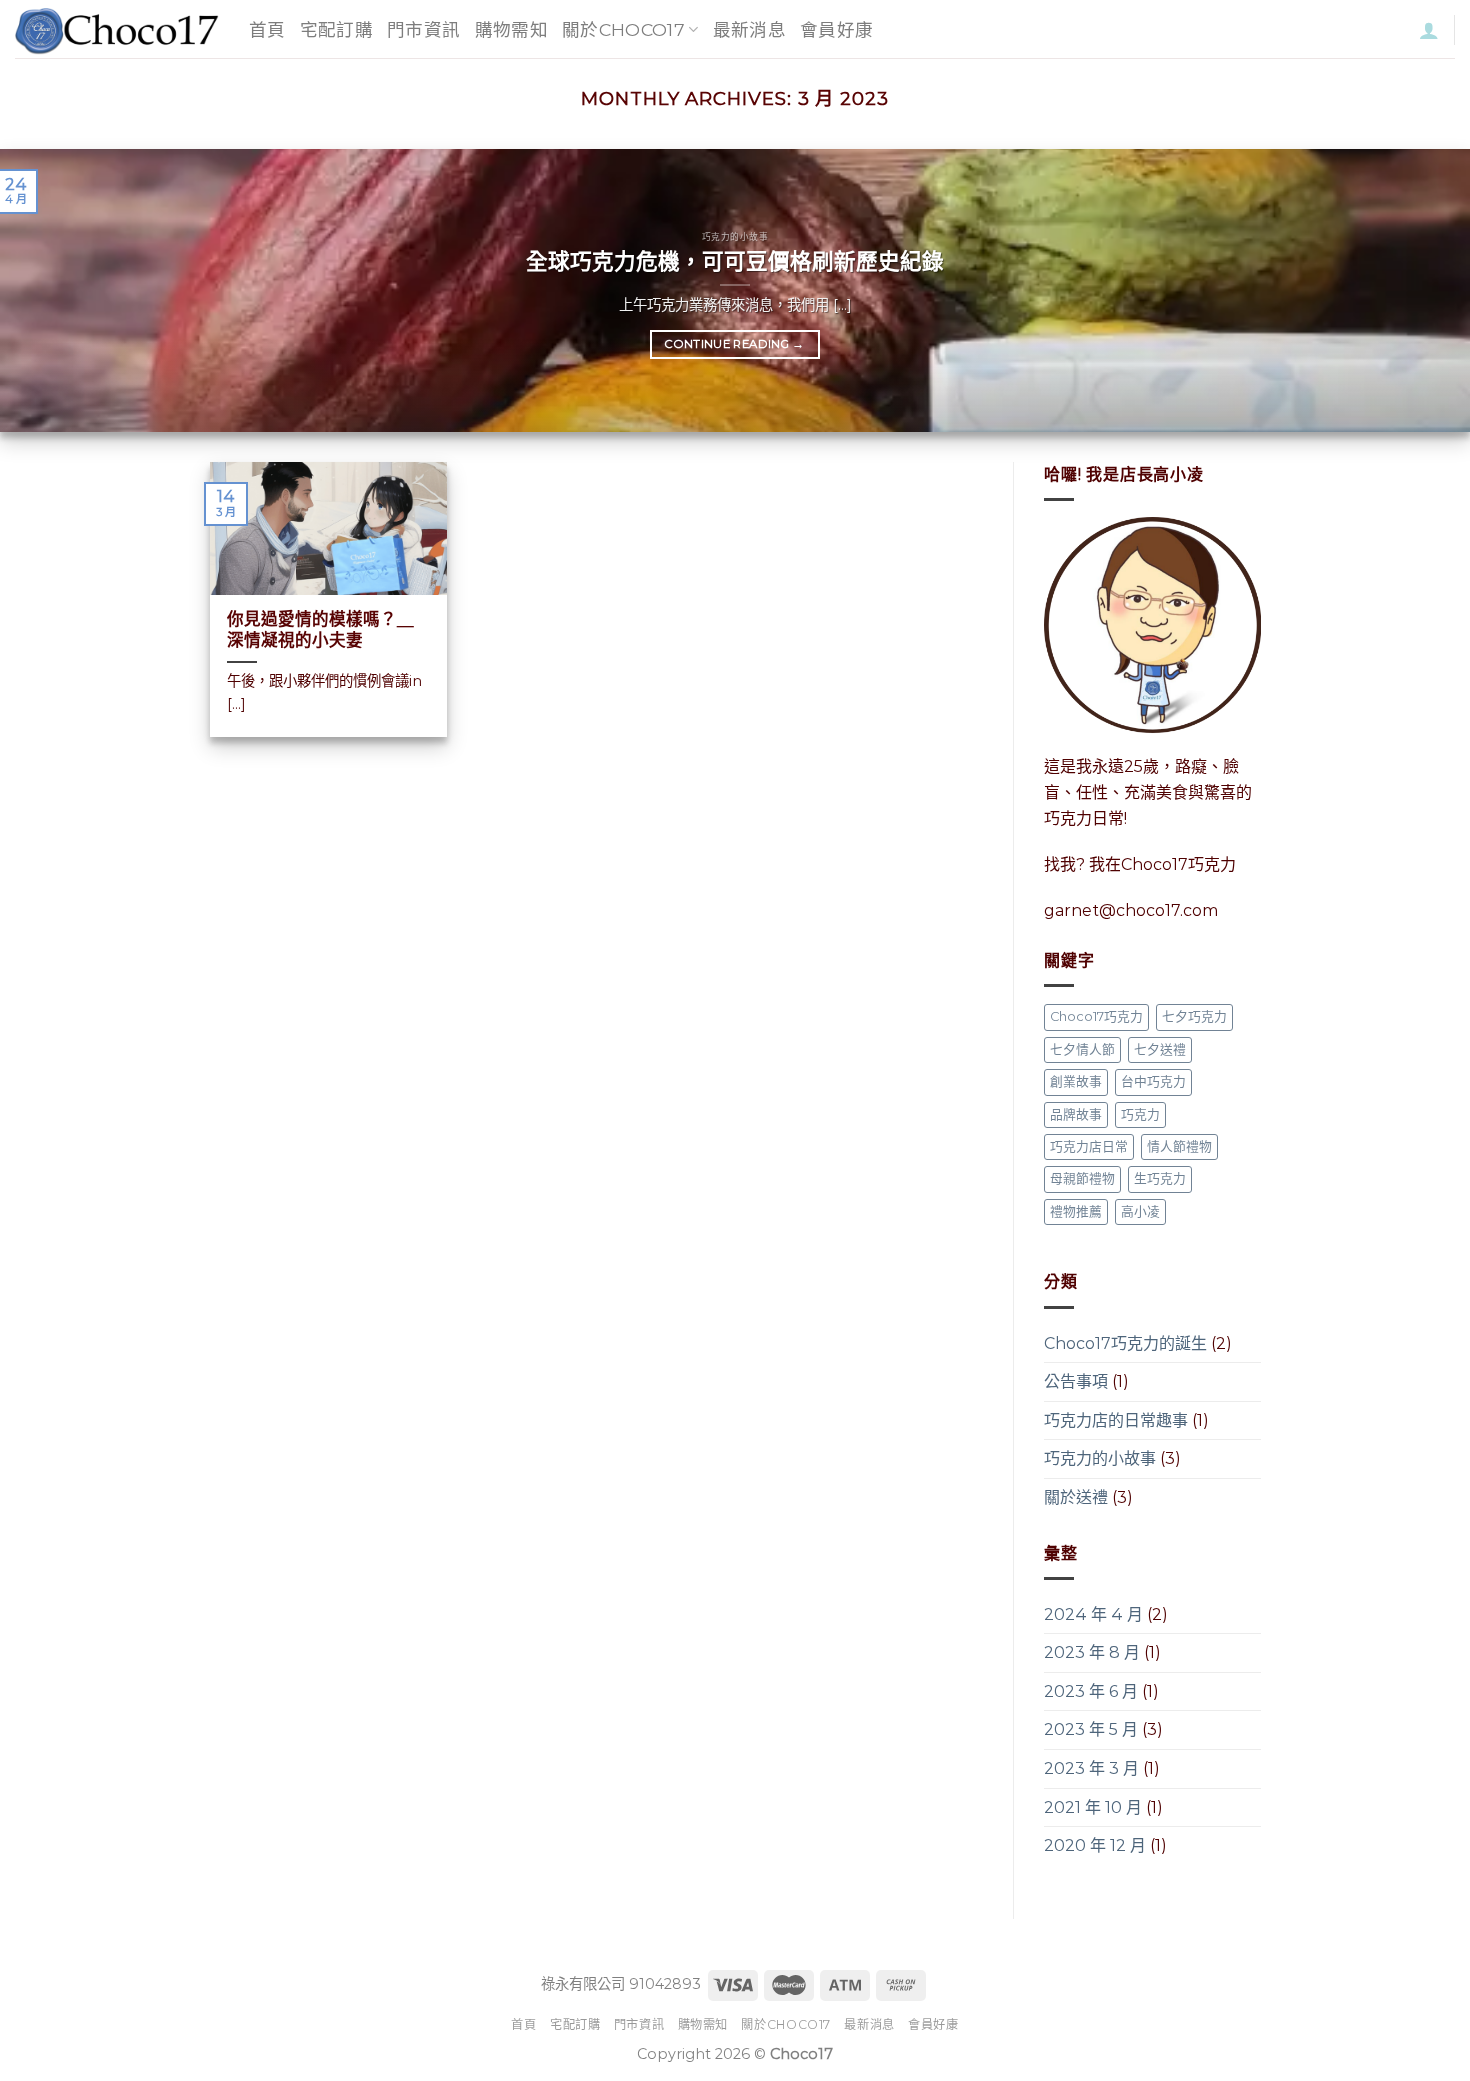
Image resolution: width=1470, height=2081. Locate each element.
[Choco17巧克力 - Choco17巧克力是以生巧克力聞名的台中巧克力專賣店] (117, 29)
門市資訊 (423, 29)
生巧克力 (1160, 1179)
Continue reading (734, 344)
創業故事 (1076, 1081)
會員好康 (836, 29)
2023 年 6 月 (1091, 1691)
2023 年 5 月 (1091, 1730)
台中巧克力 (1153, 1081)
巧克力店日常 (1089, 1146)
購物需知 (511, 29)
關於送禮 (1076, 1497)
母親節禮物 (1082, 1179)
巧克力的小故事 (1100, 1459)
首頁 (267, 29)
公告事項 (1076, 1381)
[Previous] (55, 290)
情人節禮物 (1179, 1146)
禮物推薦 (1076, 1211)
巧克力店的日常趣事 (1116, 1420)
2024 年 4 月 (1093, 1614)
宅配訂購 (336, 29)
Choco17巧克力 (1096, 1016)
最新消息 (749, 29)
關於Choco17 (623, 29)
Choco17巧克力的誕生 (1125, 1343)
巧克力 (1140, 1114)
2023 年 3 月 (1091, 1768)
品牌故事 (1076, 1114)
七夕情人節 (1082, 1049)
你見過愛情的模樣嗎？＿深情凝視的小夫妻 (320, 630)
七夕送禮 (1160, 1049)
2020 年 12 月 (1095, 1846)
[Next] (1415, 290)
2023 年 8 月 (1092, 1653)
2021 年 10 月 (1093, 1807)
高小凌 (1140, 1211)
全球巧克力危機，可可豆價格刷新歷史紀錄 (735, 261)
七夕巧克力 (1194, 1016)
